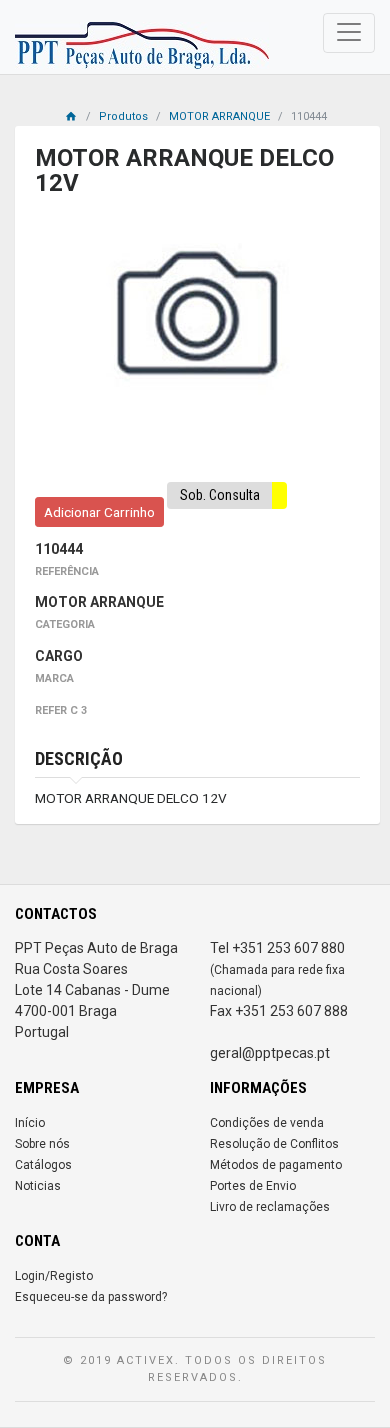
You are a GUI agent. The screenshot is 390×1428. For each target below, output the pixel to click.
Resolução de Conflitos (274, 1144)
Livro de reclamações (270, 1207)
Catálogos (43, 1165)
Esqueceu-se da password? (91, 1297)
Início (30, 1123)
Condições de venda (267, 1123)
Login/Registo (54, 1276)
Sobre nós (42, 1144)
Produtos (123, 116)
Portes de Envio (253, 1186)
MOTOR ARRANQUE (219, 116)
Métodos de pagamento (276, 1165)
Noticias (38, 1186)
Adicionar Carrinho (99, 512)
